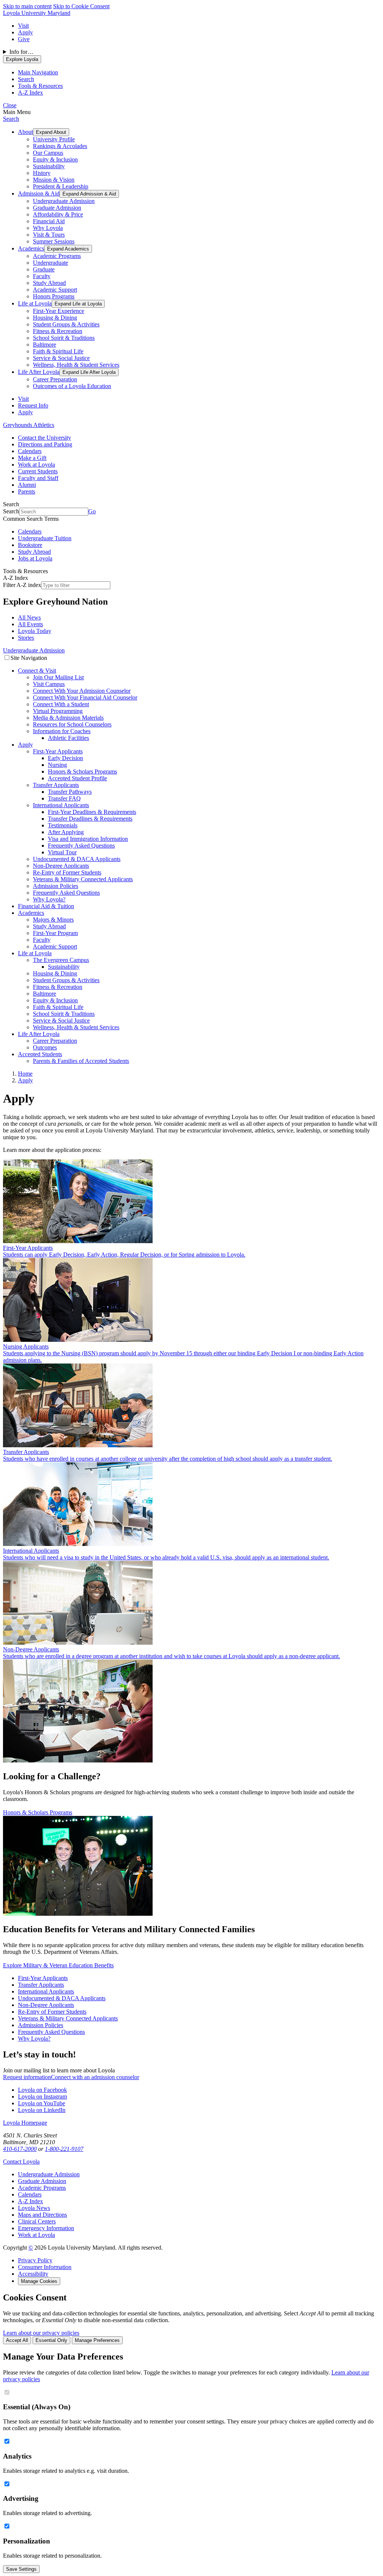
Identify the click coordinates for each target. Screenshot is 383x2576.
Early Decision (65, 758)
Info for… (21, 52)
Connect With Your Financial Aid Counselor (85, 697)
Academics (31, 248)
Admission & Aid (39, 193)
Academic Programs (57, 256)
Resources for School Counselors (72, 724)
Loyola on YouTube (42, 2103)
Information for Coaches (62, 731)
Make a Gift (32, 458)
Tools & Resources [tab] (40, 86)
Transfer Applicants (56, 785)
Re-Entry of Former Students (67, 872)
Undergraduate (50, 263)
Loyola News (34, 2208)
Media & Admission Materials (68, 718)
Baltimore (45, 345)
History (42, 173)
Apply (25, 32)
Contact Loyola (21, 2162)
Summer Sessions (54, 241)
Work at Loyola (36, 465)
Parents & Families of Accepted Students (81, 1061)
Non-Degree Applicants (61, 866)
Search (11, 119)
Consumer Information (45, 2267)
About (25, 132)
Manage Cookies (39, 2281)
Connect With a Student (61, 704)
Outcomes (45, 1047)
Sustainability (49, 166)
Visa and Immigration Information (88, 839)
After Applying (66, 832)
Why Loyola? (49, 899)
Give (24, 39)
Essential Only (51, 2340)
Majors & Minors (53, 920)
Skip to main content (27, 6)
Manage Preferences (97, 2340)
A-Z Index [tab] (30, 93)
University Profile (54, 139)
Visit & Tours (49, 235)
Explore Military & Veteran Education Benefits (58, 1965)
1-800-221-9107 (64, 2149)
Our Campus (48, 153)
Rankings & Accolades (60, 146)
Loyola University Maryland (37, 13)
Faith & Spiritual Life (58, 351)
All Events (30, 624)
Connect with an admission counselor (95, 2077)
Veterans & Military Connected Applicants (83, 879)
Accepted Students (40, 1054)
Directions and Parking (45, 444)
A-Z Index (30, 2201)
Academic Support (55, 290)
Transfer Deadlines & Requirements (90, 819)
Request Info (33, 405)
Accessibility (33, 2274)
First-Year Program (55, 933)
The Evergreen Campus (61, 960)
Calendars (30, 451)
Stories (26, 638)
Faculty (42, 276)
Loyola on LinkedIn (42, 2110)
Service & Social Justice (61, 358)
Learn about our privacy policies (41, 2333)
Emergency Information (46, 2228)
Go (92, 511)
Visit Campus (49, 684)
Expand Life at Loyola (78, 304)
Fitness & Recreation (58, 331)
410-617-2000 (20, 2149)
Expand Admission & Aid (89, 194)
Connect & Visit (37, 671)
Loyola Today (35, 631)
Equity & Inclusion (55, 159)
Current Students (38, 471)
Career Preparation (55, 379)
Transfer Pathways (70, 792)
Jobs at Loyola (35, 558)
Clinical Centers (37, 2221)
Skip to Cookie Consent (81, 6)
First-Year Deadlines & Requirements (92, 812)
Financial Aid (49, 221)
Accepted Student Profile (77, 778)
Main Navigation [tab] (38, 72)
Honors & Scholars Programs (82, 771)
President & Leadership (61, 186)
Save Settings (21, 2569)
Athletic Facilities (68, 738)
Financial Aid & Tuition (46, 906)
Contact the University (45, 438)
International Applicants (61, 805)
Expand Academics (68, 249)
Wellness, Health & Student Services (76, 365)
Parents (27, 491)
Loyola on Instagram (42, 2097)
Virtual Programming (58, 711)
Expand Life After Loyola (89, 372)
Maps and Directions (42, 2215)
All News (29, 617)
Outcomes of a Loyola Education (72, 386)
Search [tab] (26, 79)
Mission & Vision (54, 180)
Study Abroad (49, 283)
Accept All (17, 2340)
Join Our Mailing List (58, 677)
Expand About (51, 132)
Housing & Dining (55, 318)
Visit (23, 26)
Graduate (44, 269)
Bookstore (30, 545)
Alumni (27, 485)
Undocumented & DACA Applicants (77, 859)
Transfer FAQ (64, 798)
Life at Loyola (35, 303)
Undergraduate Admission (64, 201)
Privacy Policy (35, 2260)
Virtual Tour (62, 852)
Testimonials (63, 825)
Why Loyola (48, 228)
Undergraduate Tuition (45, 538)
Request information (27, 2077)
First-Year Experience (59, 311)
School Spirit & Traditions (64, 338)
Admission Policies (56, 886)
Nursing (57, 765)
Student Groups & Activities (66, 324)
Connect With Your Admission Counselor (82, 691)
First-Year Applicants (58, 751)
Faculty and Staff (38, 478)
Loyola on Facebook (42, 2090)
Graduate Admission (57, 208)
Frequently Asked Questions (81, 846)
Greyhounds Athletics (29, 425)
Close (10, 105)
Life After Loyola (39, 372)
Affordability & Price (58, 214)
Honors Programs (54, 296)
